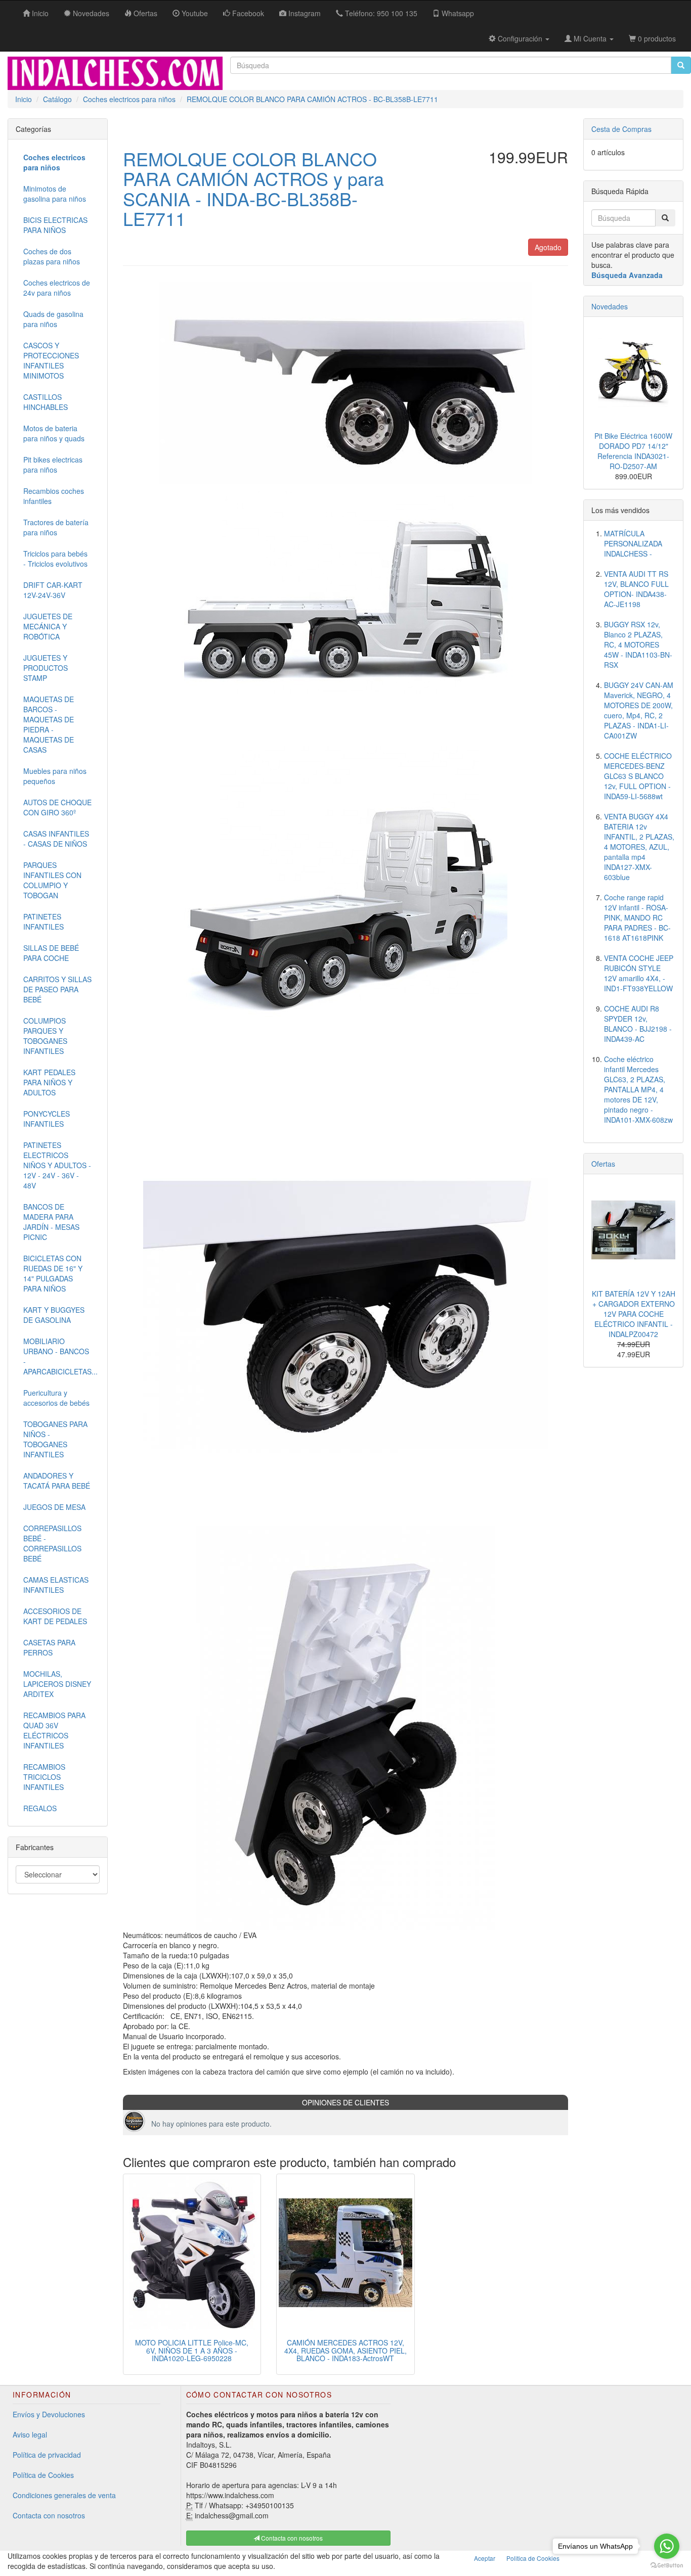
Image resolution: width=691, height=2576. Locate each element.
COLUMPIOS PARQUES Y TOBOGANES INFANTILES (45, 1036)
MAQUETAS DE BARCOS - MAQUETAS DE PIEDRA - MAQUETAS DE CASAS (49, 724)
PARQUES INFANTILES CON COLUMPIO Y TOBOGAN (52, 880)
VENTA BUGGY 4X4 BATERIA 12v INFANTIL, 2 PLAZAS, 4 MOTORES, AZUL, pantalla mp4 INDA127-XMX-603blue (639, 847)
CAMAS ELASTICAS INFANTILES (56, 1585)
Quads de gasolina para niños (53, 319)
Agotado (548, 247)
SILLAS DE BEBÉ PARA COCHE (51, 953)
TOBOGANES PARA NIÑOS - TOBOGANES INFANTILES (55, 1439)
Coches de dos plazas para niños (52, 256)
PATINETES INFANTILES (44, 922)
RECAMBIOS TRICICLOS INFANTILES (44, 1777)
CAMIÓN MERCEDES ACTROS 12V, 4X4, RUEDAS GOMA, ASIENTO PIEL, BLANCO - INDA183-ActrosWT (345, 2350)
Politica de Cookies (533, 2558)
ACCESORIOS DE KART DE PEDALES (55, 1616)
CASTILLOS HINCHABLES (46, 402)
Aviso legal (30, 2434)
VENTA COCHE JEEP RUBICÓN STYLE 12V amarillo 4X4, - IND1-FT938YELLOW (639, 973)
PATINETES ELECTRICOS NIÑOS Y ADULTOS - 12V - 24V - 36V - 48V (57, 1165)
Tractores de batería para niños (56, 527)
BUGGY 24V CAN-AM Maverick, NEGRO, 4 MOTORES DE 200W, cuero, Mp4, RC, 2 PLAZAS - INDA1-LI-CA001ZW (639, 710)
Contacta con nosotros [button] (291, 2538)
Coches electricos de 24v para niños (57, 288)
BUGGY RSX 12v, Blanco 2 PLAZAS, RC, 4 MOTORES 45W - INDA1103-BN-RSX (638, 645)
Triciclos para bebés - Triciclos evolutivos (55, 559)
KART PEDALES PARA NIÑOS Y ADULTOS (49, 1082)
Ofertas (603, 1164)
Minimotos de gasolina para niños (55, 194)
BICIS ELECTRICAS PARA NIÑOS (55, 225)
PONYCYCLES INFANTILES (47, 1119)
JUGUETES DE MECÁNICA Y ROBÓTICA (48, 626)
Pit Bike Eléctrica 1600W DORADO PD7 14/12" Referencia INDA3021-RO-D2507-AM (633, 451)
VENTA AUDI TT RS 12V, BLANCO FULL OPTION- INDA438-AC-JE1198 (636, 589)
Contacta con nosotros (49, 2515)
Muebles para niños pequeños (55, 776)
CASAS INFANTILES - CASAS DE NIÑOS (56, 839)
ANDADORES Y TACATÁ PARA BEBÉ (57, 1481)
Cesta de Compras (621, 129)
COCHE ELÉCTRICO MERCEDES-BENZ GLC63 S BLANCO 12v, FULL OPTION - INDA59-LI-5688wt (638, 776)
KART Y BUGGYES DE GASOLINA (54, 1315)
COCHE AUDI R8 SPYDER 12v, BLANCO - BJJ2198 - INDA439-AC (638, 1024)
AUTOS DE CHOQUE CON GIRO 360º (57, 807)
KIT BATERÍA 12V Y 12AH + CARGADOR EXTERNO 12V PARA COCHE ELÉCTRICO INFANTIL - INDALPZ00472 (634, 1314)
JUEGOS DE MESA (54, 1507)
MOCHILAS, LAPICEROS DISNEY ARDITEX (57, 1684)
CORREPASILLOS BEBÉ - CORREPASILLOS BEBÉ (52, 1543)
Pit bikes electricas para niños (53, 465)
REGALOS (40, 1808)
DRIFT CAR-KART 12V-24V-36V (53, 590)
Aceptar (485, 2558)
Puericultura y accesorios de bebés (56, 1398)
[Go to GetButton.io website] (667, 2566)
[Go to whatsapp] (667, 2546)
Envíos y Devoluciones (49, 2414)
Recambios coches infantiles (54, 496)
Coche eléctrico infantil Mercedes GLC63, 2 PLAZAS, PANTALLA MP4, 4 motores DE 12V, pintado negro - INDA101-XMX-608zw (638, 1089)
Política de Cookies (43, 2475)
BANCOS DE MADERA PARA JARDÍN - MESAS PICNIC (51, 1222)
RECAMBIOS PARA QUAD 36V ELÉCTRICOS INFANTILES (54, 1730)
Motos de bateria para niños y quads (54, 433)
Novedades (610, 306)
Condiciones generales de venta (64, 2495)
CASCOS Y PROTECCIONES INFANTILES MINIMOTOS (51, 360)
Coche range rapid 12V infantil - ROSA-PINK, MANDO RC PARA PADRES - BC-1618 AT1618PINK (637, 917)
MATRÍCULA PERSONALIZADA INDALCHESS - (633, 543)
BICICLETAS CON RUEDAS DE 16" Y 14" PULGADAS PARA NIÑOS (53, 1273)
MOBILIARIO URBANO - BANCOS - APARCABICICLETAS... (60, 1356)
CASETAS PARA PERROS (49, 1647)
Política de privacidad (47, 2455)
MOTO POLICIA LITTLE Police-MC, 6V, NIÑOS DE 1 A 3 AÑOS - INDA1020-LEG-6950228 (192, 2350)
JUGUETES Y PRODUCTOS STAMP (46, 668)
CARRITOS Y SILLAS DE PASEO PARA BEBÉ (57, 989)
